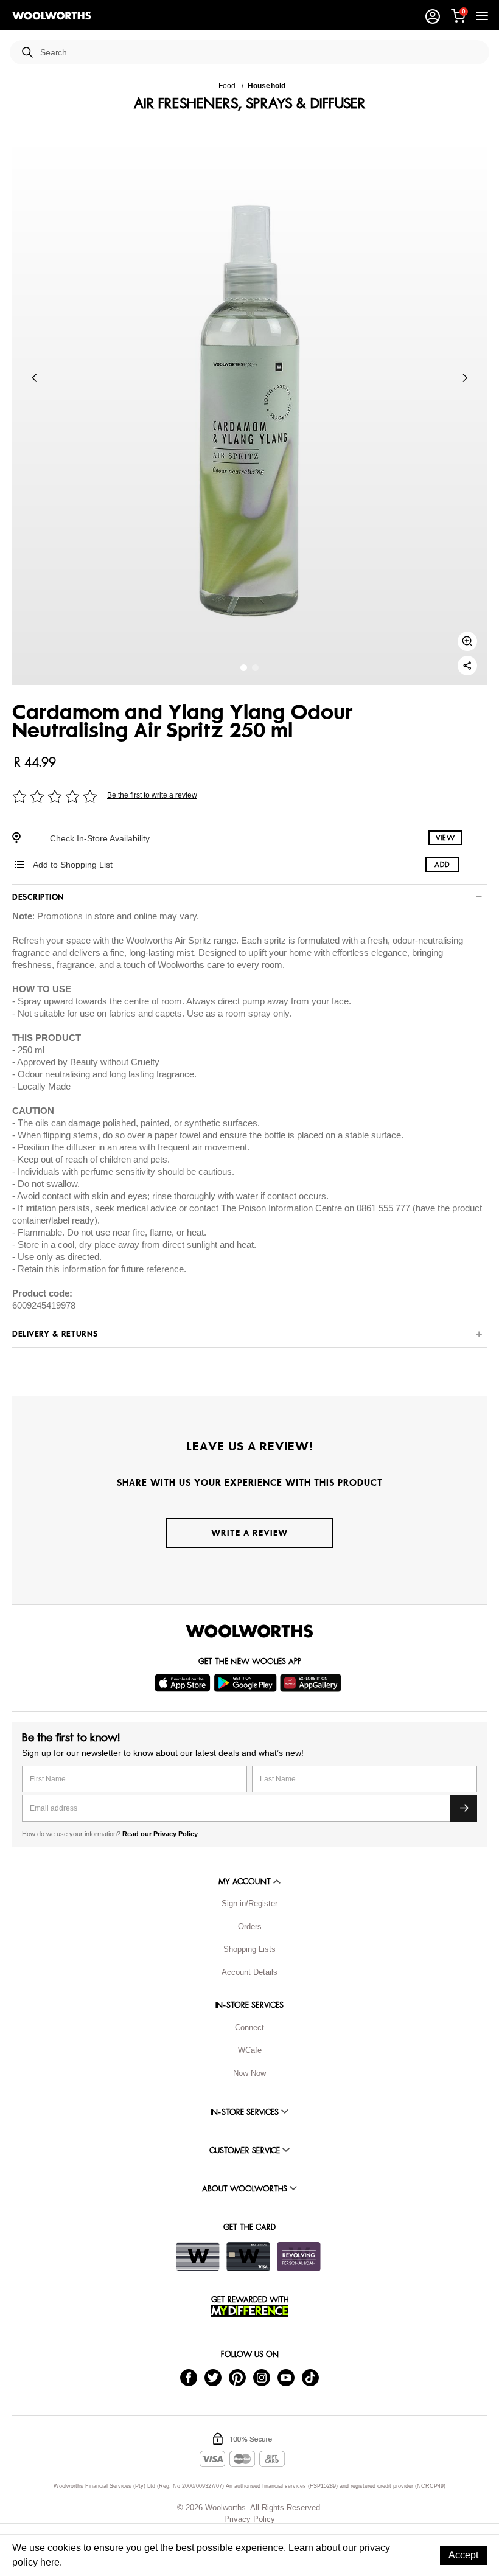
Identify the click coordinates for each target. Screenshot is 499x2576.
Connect (249, 2028)
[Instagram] (262, 2377)
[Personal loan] (299, 2257)
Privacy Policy (249, 2519)
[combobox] (260, 53)
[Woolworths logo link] (52, 16)
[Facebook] (189, 2377)
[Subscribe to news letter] (464, 1808)
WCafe (250, 2050)
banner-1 (255, 668)
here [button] (50, 2562)
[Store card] (198, 2257)
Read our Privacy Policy (160, 1834)
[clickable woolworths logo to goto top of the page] (249, 1631)
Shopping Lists (249, 1949)
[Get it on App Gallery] (312, 1683)
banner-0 (244, 668)
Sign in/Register (249, 1903)
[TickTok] (310, 2377)
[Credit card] (248, 2257)
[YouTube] (286, 2377)
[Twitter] (213, 2377)
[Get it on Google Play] (247, 1683)
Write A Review (249, 1533)
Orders (250, 1927)
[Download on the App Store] (184, 1683)
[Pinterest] (237, 2377)
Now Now (249, 2073)
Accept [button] (463, 2555)
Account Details (249, 1972)
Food (227, 86)
